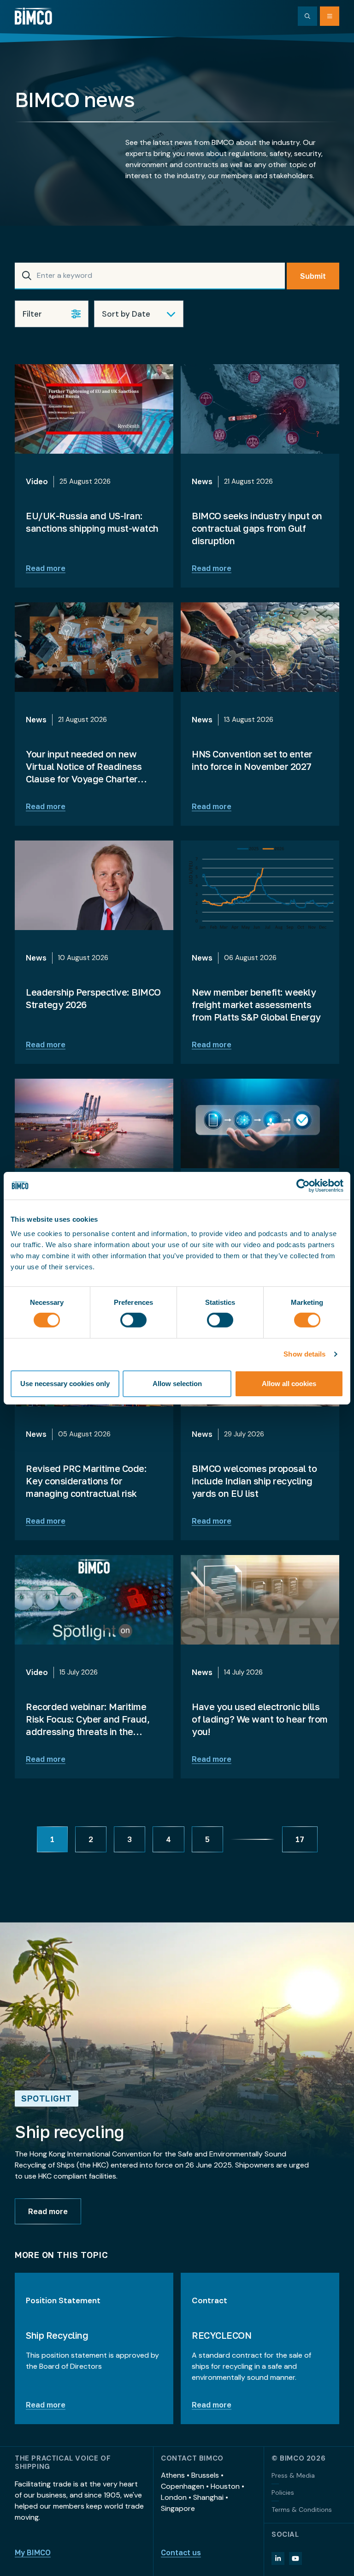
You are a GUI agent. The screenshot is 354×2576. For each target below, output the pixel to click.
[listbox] (139, 314)
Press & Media (293, 2475)
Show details (304, 1354)
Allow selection (177, 1384)
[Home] (33, 16)
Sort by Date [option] (126, 314)
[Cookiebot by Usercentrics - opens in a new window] (303, 1185)
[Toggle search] (307, 16)
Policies (283, 2492)
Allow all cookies (289, 1384)
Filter (32, 314)
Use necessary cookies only (65, 1384)
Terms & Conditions (302, 2510)
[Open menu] (330, 16)
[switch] (133, 1320)
